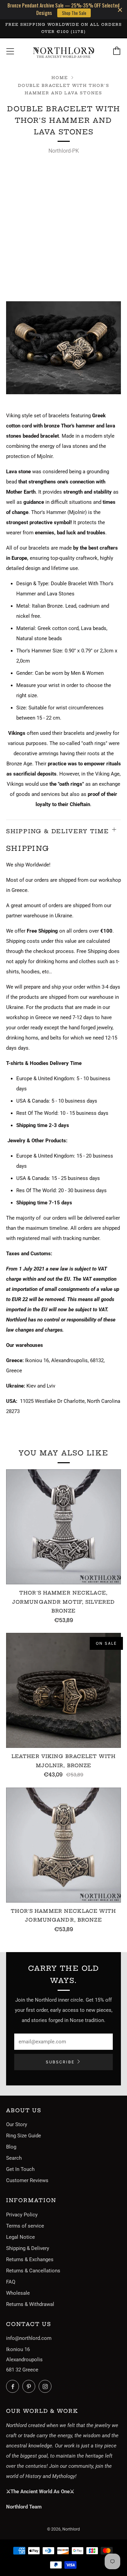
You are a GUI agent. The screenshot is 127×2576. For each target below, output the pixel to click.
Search (14, 2158)
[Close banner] (120, 10)
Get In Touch (20, 2169)
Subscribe (60, 2062)
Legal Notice (20, 2237)
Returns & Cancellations (33, 2271)
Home (60, 78)
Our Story (17, 2124)
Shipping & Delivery (28, 2248)
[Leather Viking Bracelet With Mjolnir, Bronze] (63, 1690)
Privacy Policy (22, 2215)
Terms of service (25, 2226)
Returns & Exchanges (30, 2259)
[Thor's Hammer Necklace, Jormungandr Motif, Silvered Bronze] (63, 1527)
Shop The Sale (74, 13)
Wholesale (18, 2293)
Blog (11, 2147)
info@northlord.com (29, 2338)
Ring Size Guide (24, 2136)
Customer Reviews (27, 2180)
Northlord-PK (64, 151)
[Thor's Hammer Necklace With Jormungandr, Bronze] (63, 1845)
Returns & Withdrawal (30, 2304)
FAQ (11, 2282)
